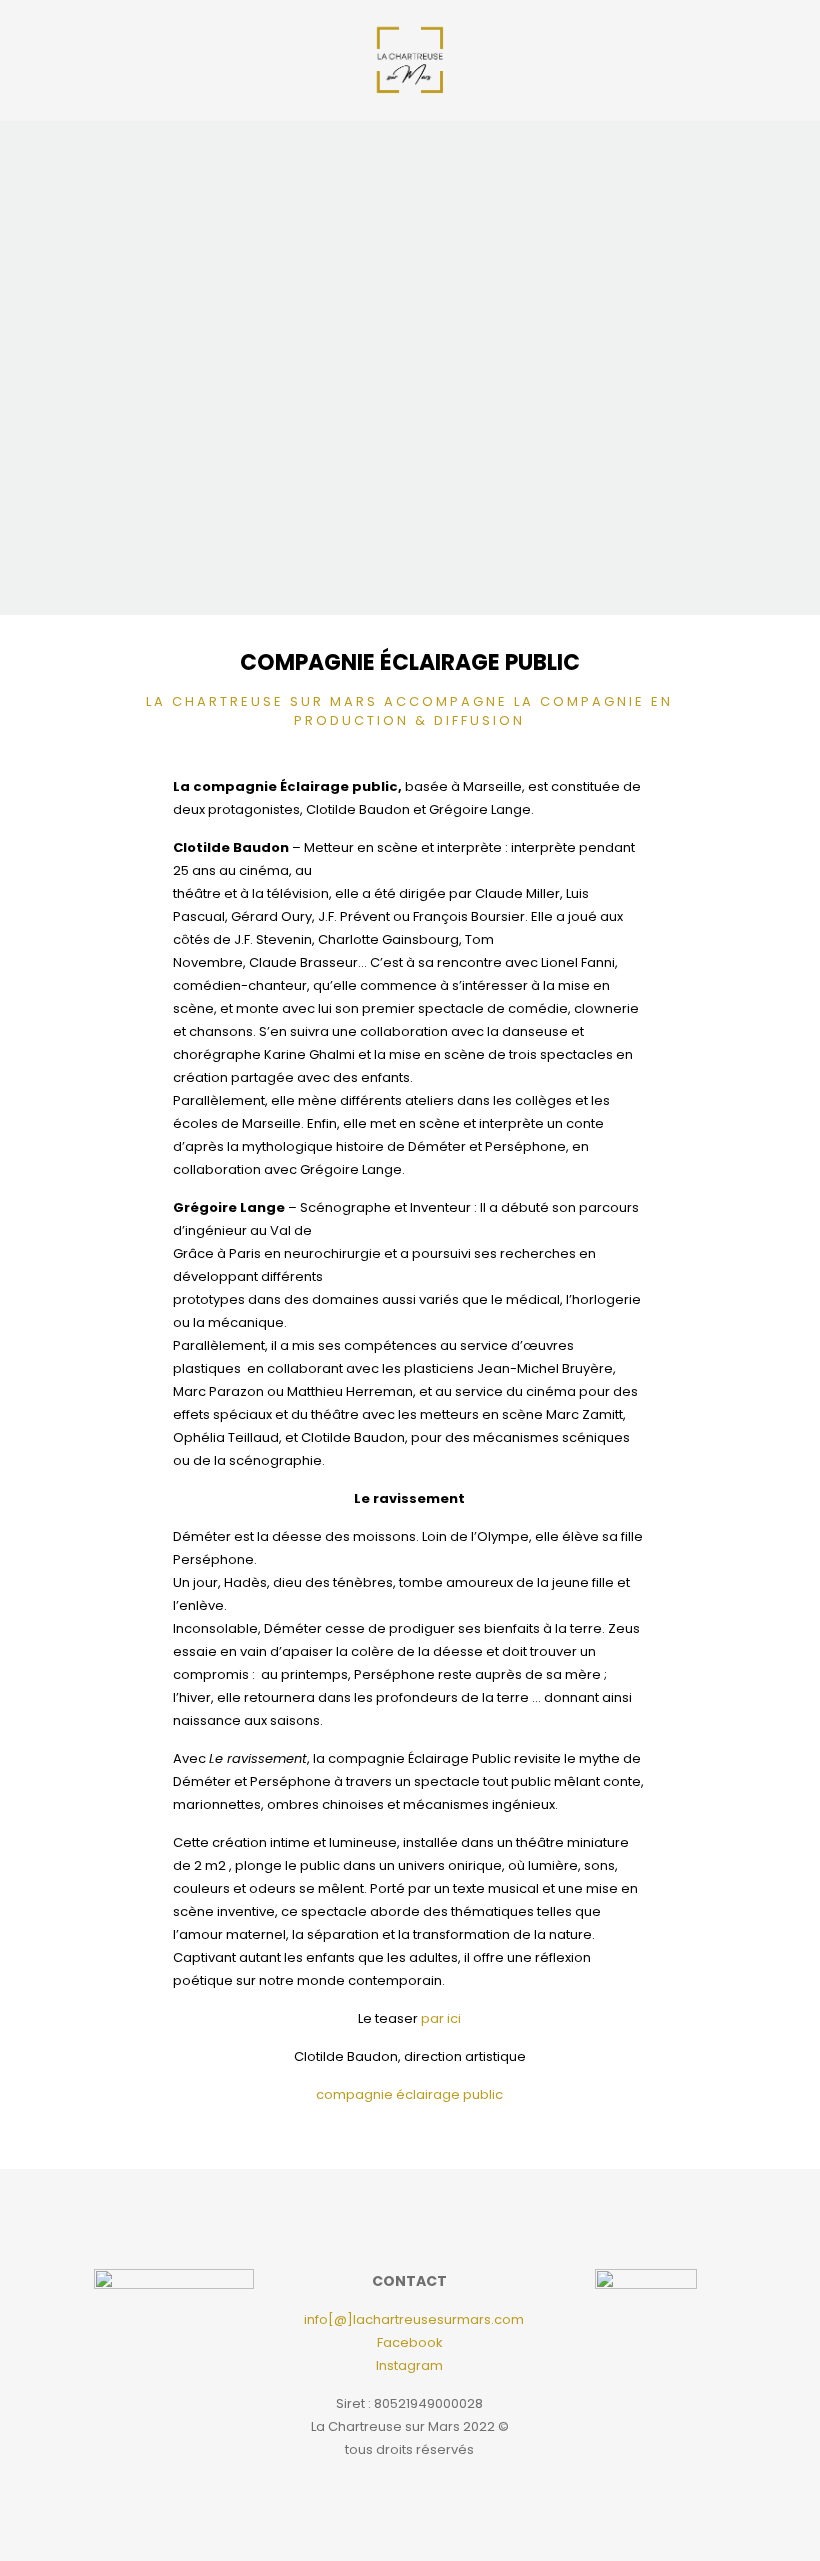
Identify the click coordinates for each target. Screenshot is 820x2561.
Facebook (410, 2342)
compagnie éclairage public (409, 2094)
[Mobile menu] (720, 60)
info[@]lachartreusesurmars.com (414, 2319)
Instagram (409, 2365)
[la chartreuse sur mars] (410, 60)
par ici (441, 2018)
